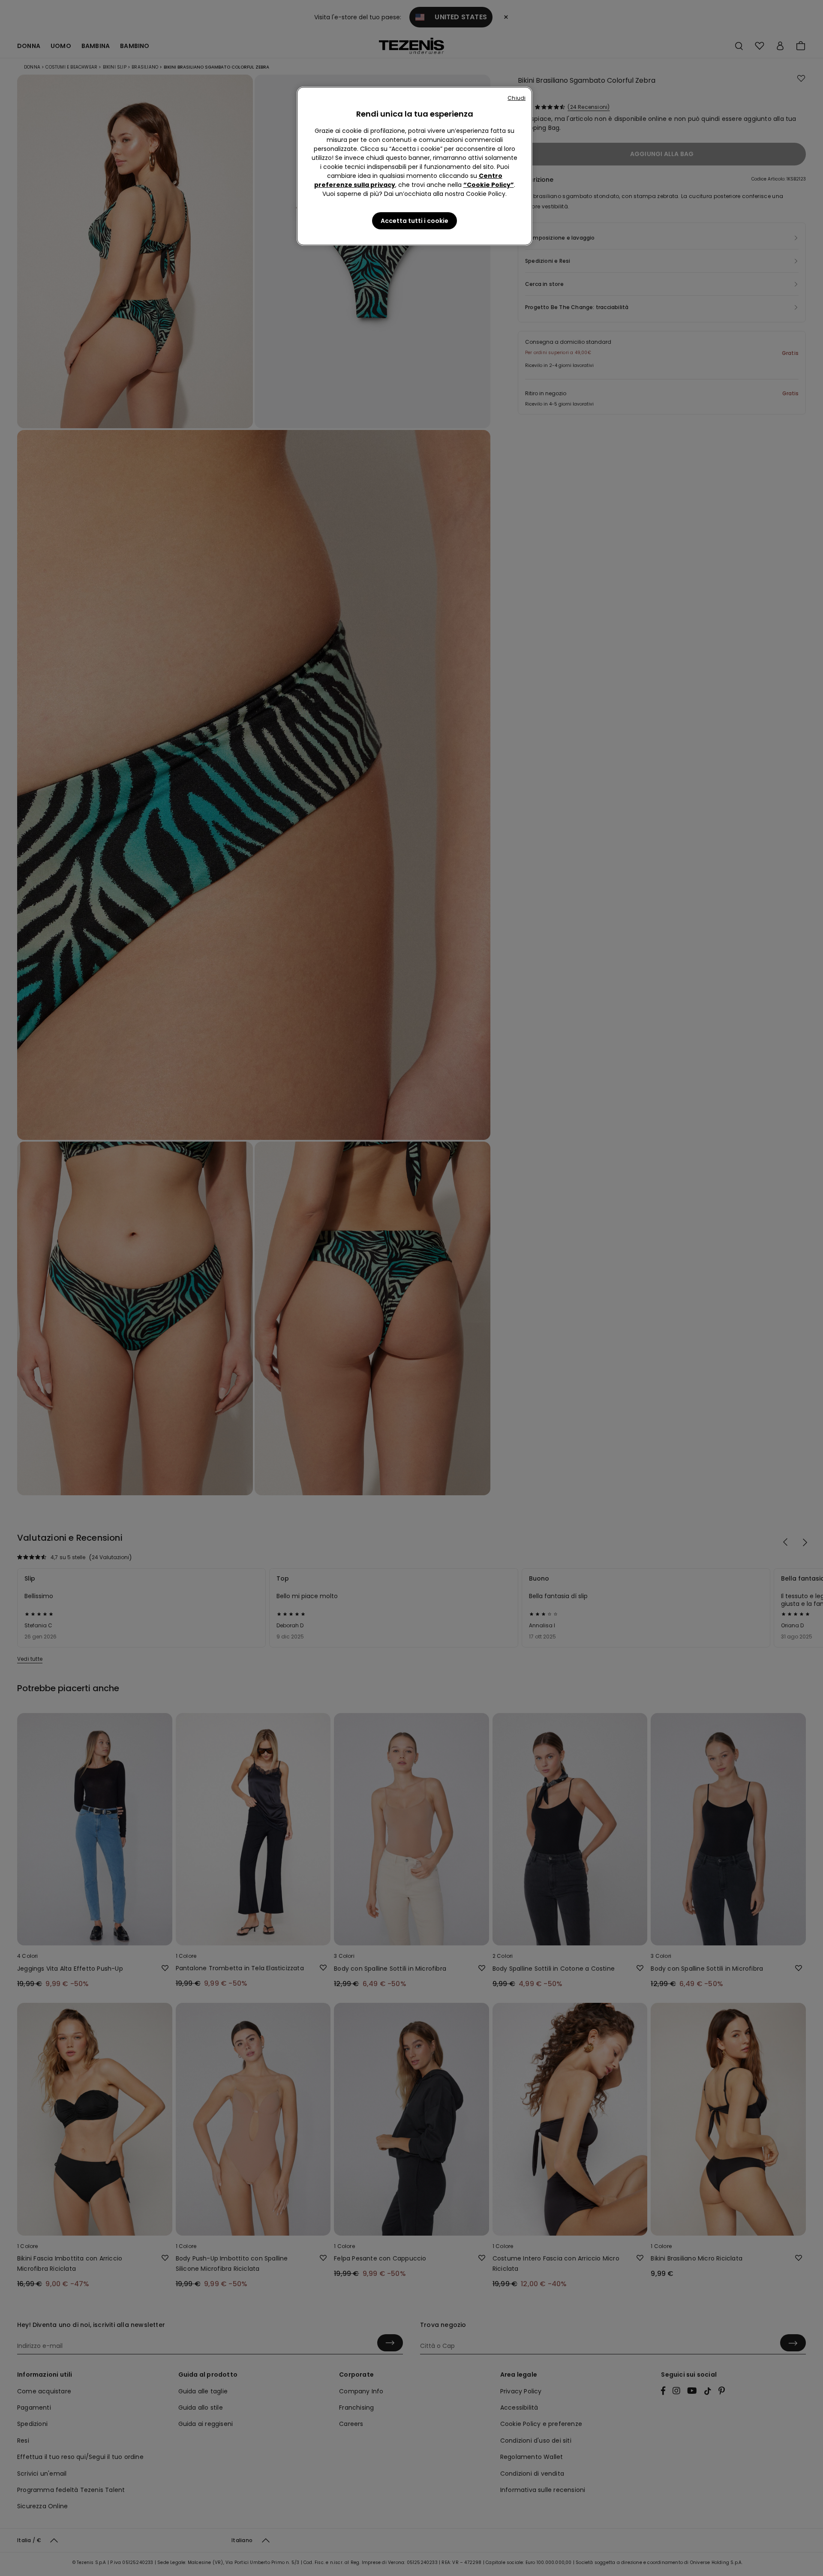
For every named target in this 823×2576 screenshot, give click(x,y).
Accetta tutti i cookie (415, 221)
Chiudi (517, 98)
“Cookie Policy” (489, 185)
